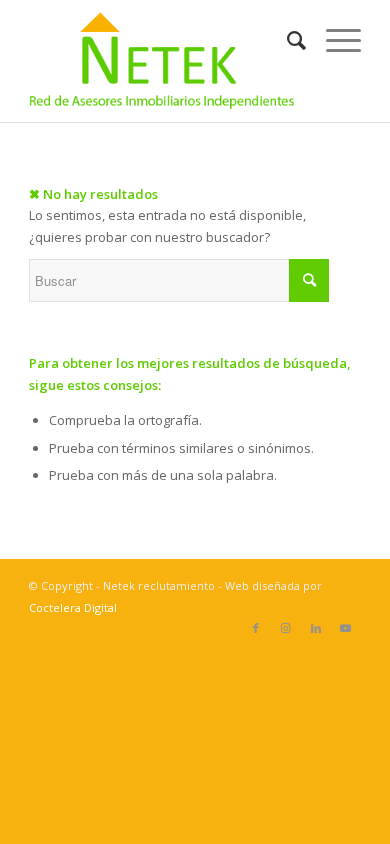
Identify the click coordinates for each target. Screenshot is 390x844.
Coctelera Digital (73, 607)
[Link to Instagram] (286, 628)
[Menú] (333, 40)
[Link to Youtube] (346, 628)
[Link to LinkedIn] (316, 628)
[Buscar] (286, 40)
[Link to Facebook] (256, 628)
